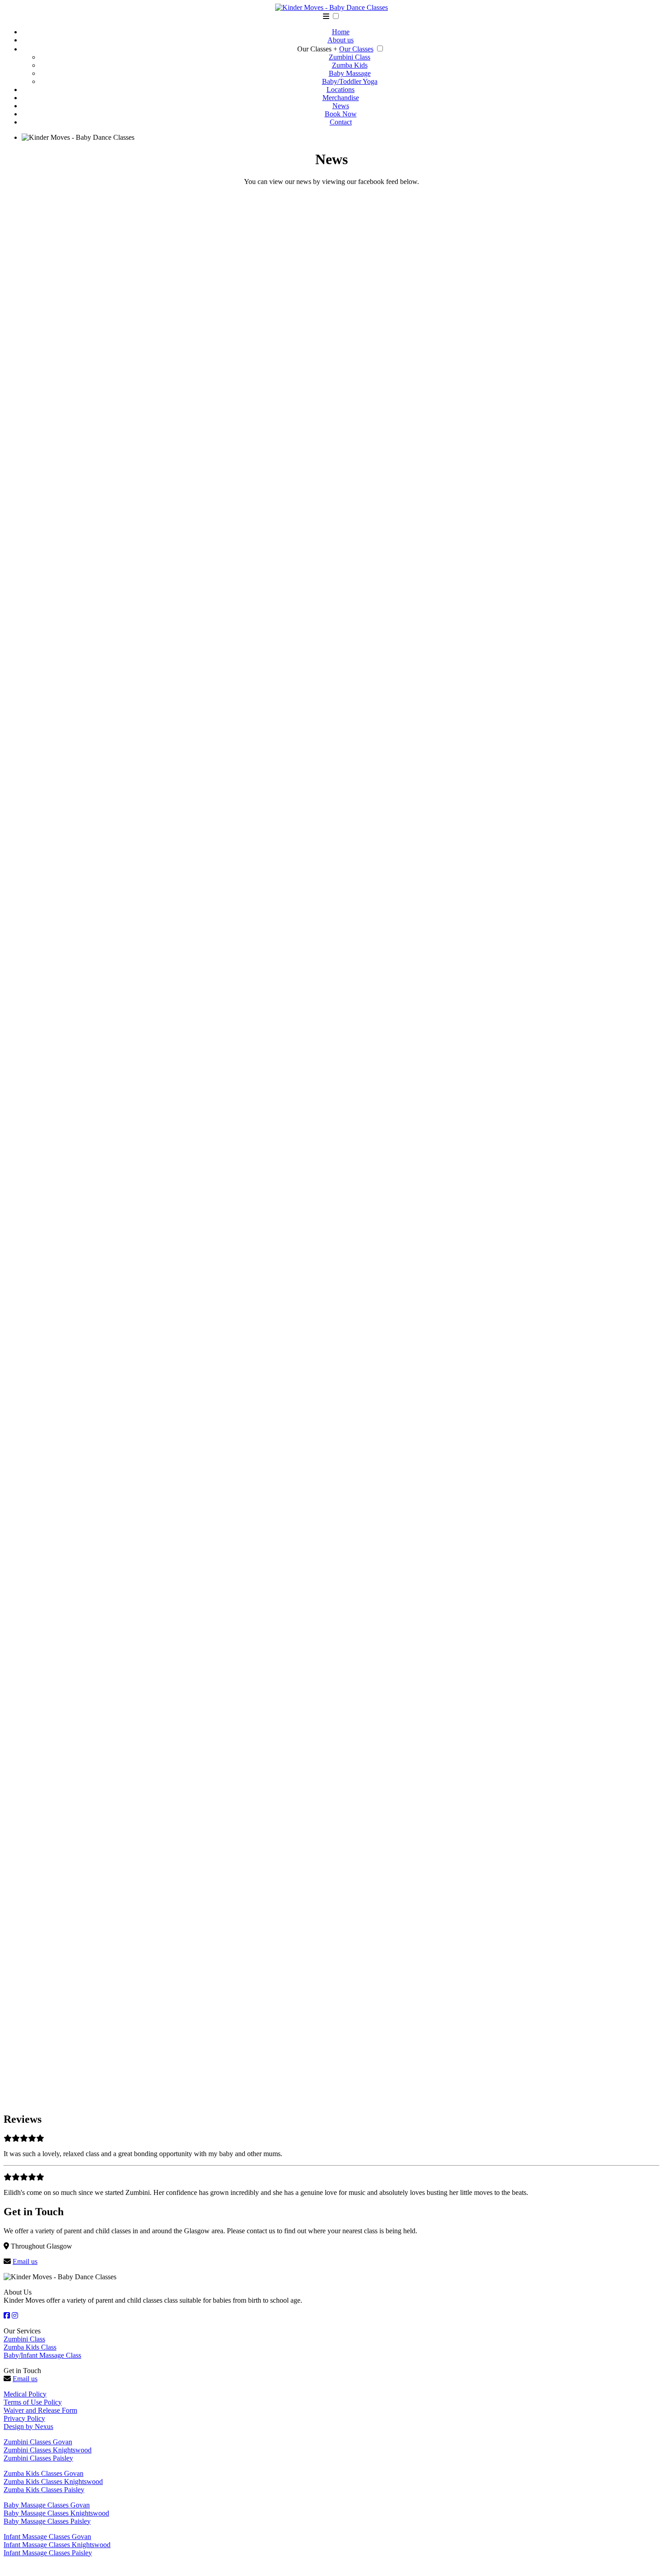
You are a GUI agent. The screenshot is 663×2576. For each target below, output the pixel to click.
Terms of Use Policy (33, 2402)
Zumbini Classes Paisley (38, 2458)
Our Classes (356, 49)
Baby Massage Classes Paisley (47, 2521)
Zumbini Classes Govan (38, 2442)
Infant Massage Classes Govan (47, 2537)
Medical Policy (25, 2394)
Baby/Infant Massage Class (42, 2355)
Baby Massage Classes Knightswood (56, 2513)
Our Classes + (317, 49)
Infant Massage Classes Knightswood (57, 2545)
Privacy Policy (24, 2418)
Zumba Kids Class (30, 2347)
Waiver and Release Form (40, 2410)
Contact (341, 122)
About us (341, 40)
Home (341, 32)
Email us (25, 2261)
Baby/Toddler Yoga (350, 81)
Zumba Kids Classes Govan (44, 2473)
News (341, 106)
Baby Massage (350, 73)
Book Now (341, 114)
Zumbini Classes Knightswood (48, 2450)
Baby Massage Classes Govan (47, 2505)
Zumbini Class (350, 57)
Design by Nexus (28, 2426)
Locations (341, 90)
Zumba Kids (350, 65)
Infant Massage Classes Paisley (48, 2553)
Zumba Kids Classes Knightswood (53, 2482)
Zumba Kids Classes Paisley (44, 2490)
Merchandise (341, 98)
